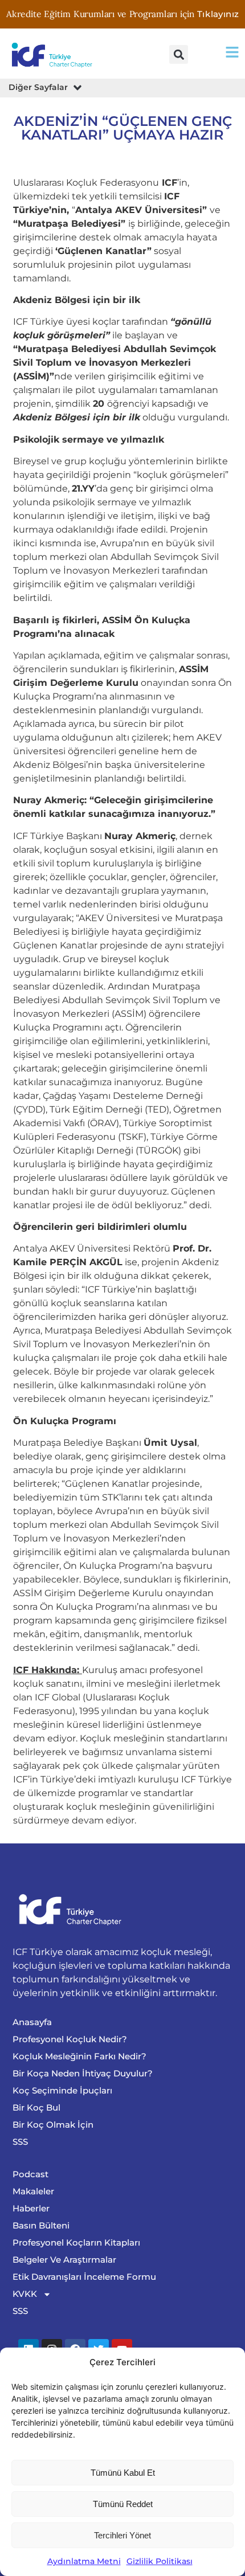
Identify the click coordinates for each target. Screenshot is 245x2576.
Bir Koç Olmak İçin (53, 2125)
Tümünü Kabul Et (123, 2473)
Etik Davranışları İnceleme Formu (84, 2277)
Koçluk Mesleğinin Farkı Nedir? (79, 2056)
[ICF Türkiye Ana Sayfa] (54, 54)
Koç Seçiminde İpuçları (62, 2090)
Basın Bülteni (41, 2225)
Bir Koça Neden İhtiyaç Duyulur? (83, 2073)
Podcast (30, 2174)
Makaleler (33, 2191)
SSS (20, 2142)
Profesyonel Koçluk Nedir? (70, 2039)
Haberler (31, 2208)
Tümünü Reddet (123, 2504)
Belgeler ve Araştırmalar (64, 2260)
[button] (179, 54)
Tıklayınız (218, 14)
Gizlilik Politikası (160, 2561)
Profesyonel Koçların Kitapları (76, 2242)
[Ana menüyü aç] (232, 52)
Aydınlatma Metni (84, 2561)
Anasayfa (32, 2022)
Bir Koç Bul (36, 2107)
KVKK (25, 2294)
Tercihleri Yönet (122, 2535)
